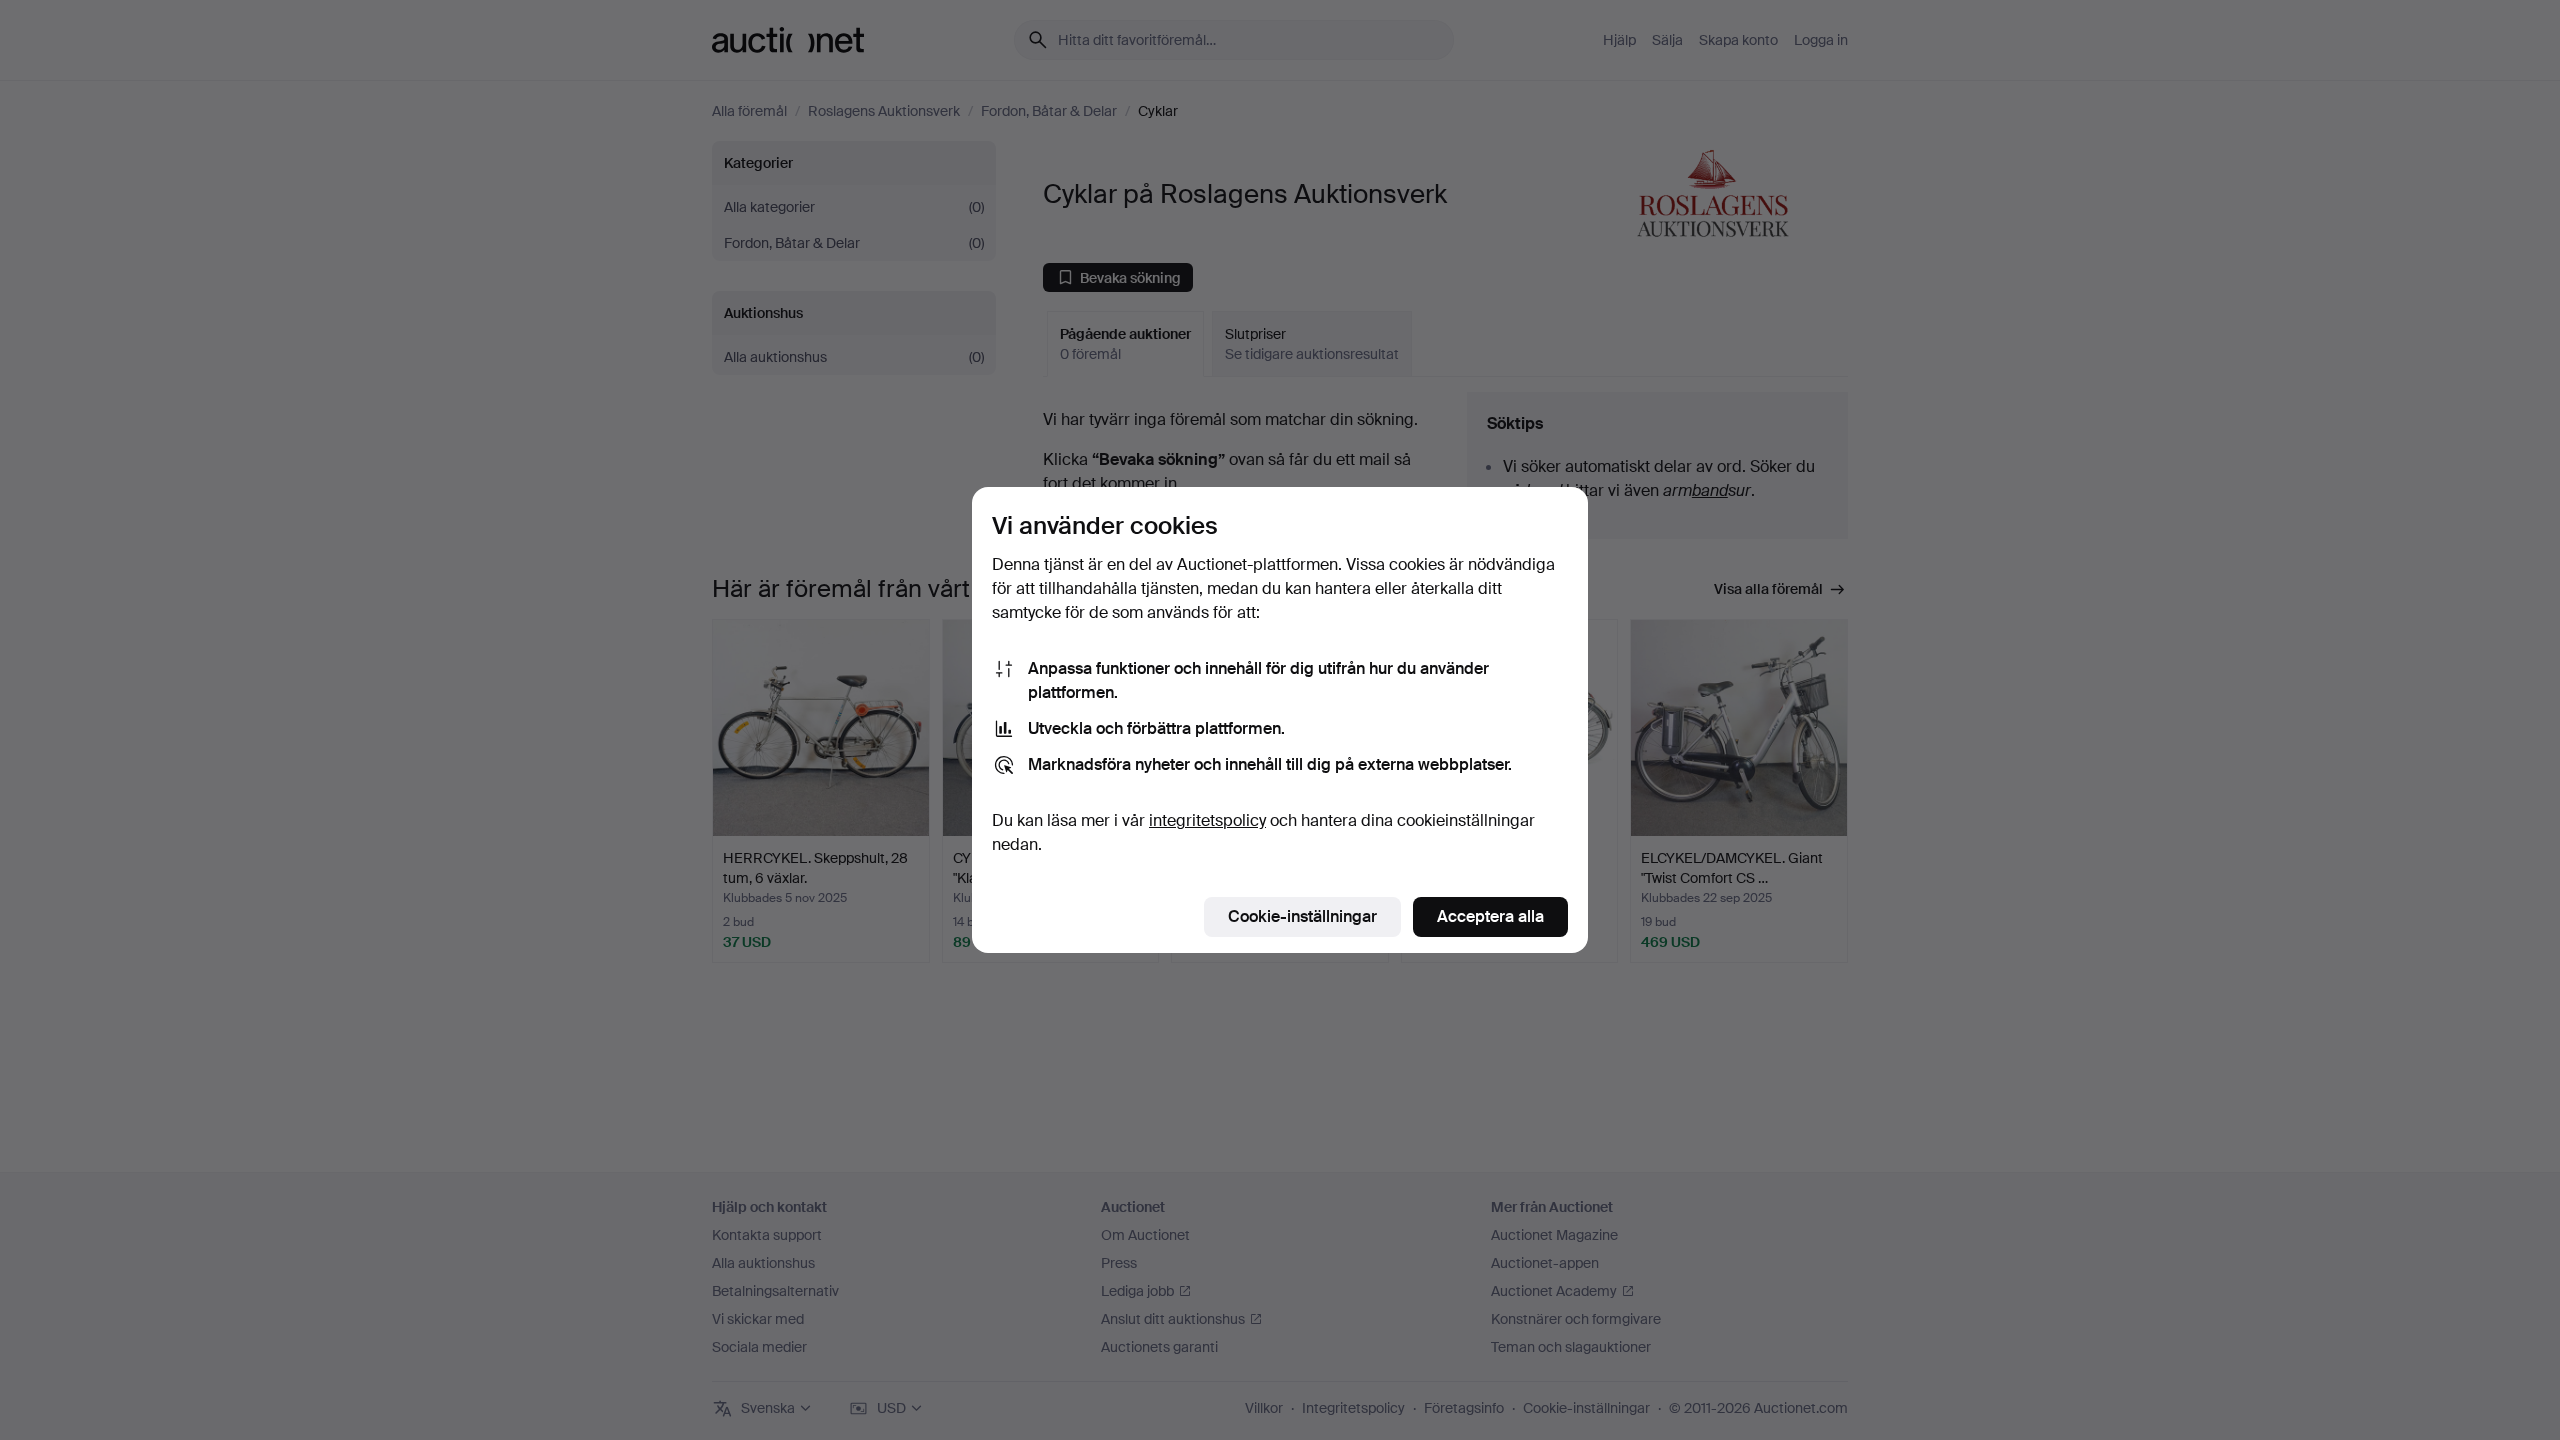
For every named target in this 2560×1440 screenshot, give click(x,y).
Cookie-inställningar (1302, 916)
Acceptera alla (1490, 916)
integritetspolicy (1207, 820)
